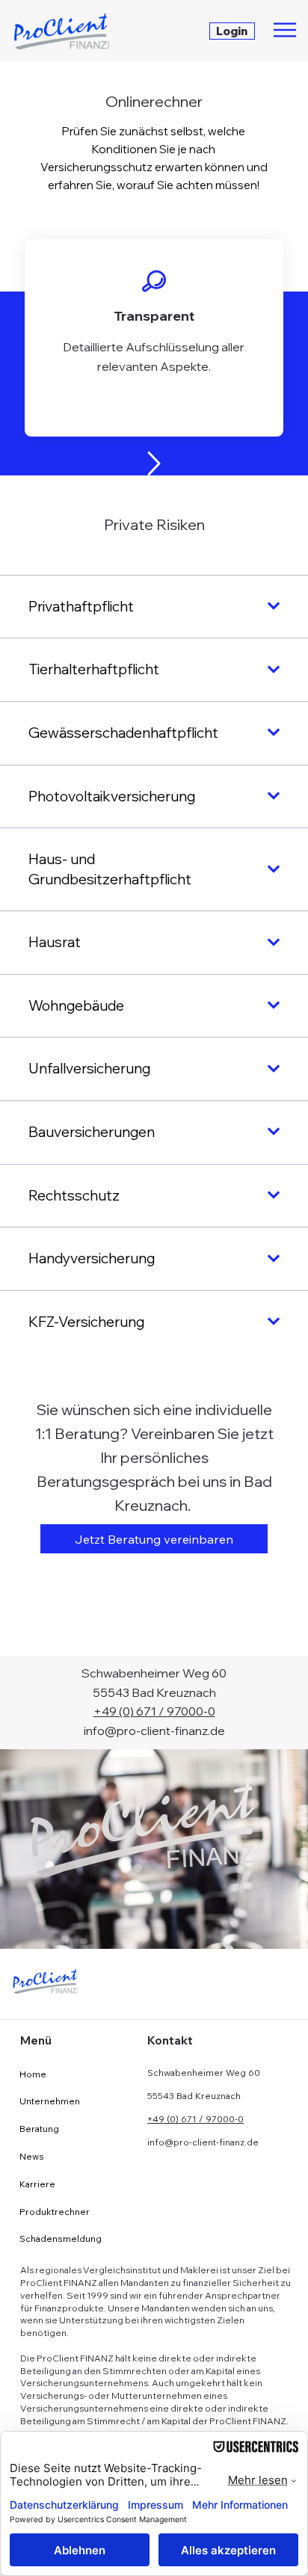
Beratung (39, 2129)
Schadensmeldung (61, 2238)
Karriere (37, 2184)
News (32, 2156)
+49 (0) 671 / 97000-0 (154, 1711)
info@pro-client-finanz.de (154, 1731)
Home (33, 2074)
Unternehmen (50, 2101)
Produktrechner (55, 2212)
